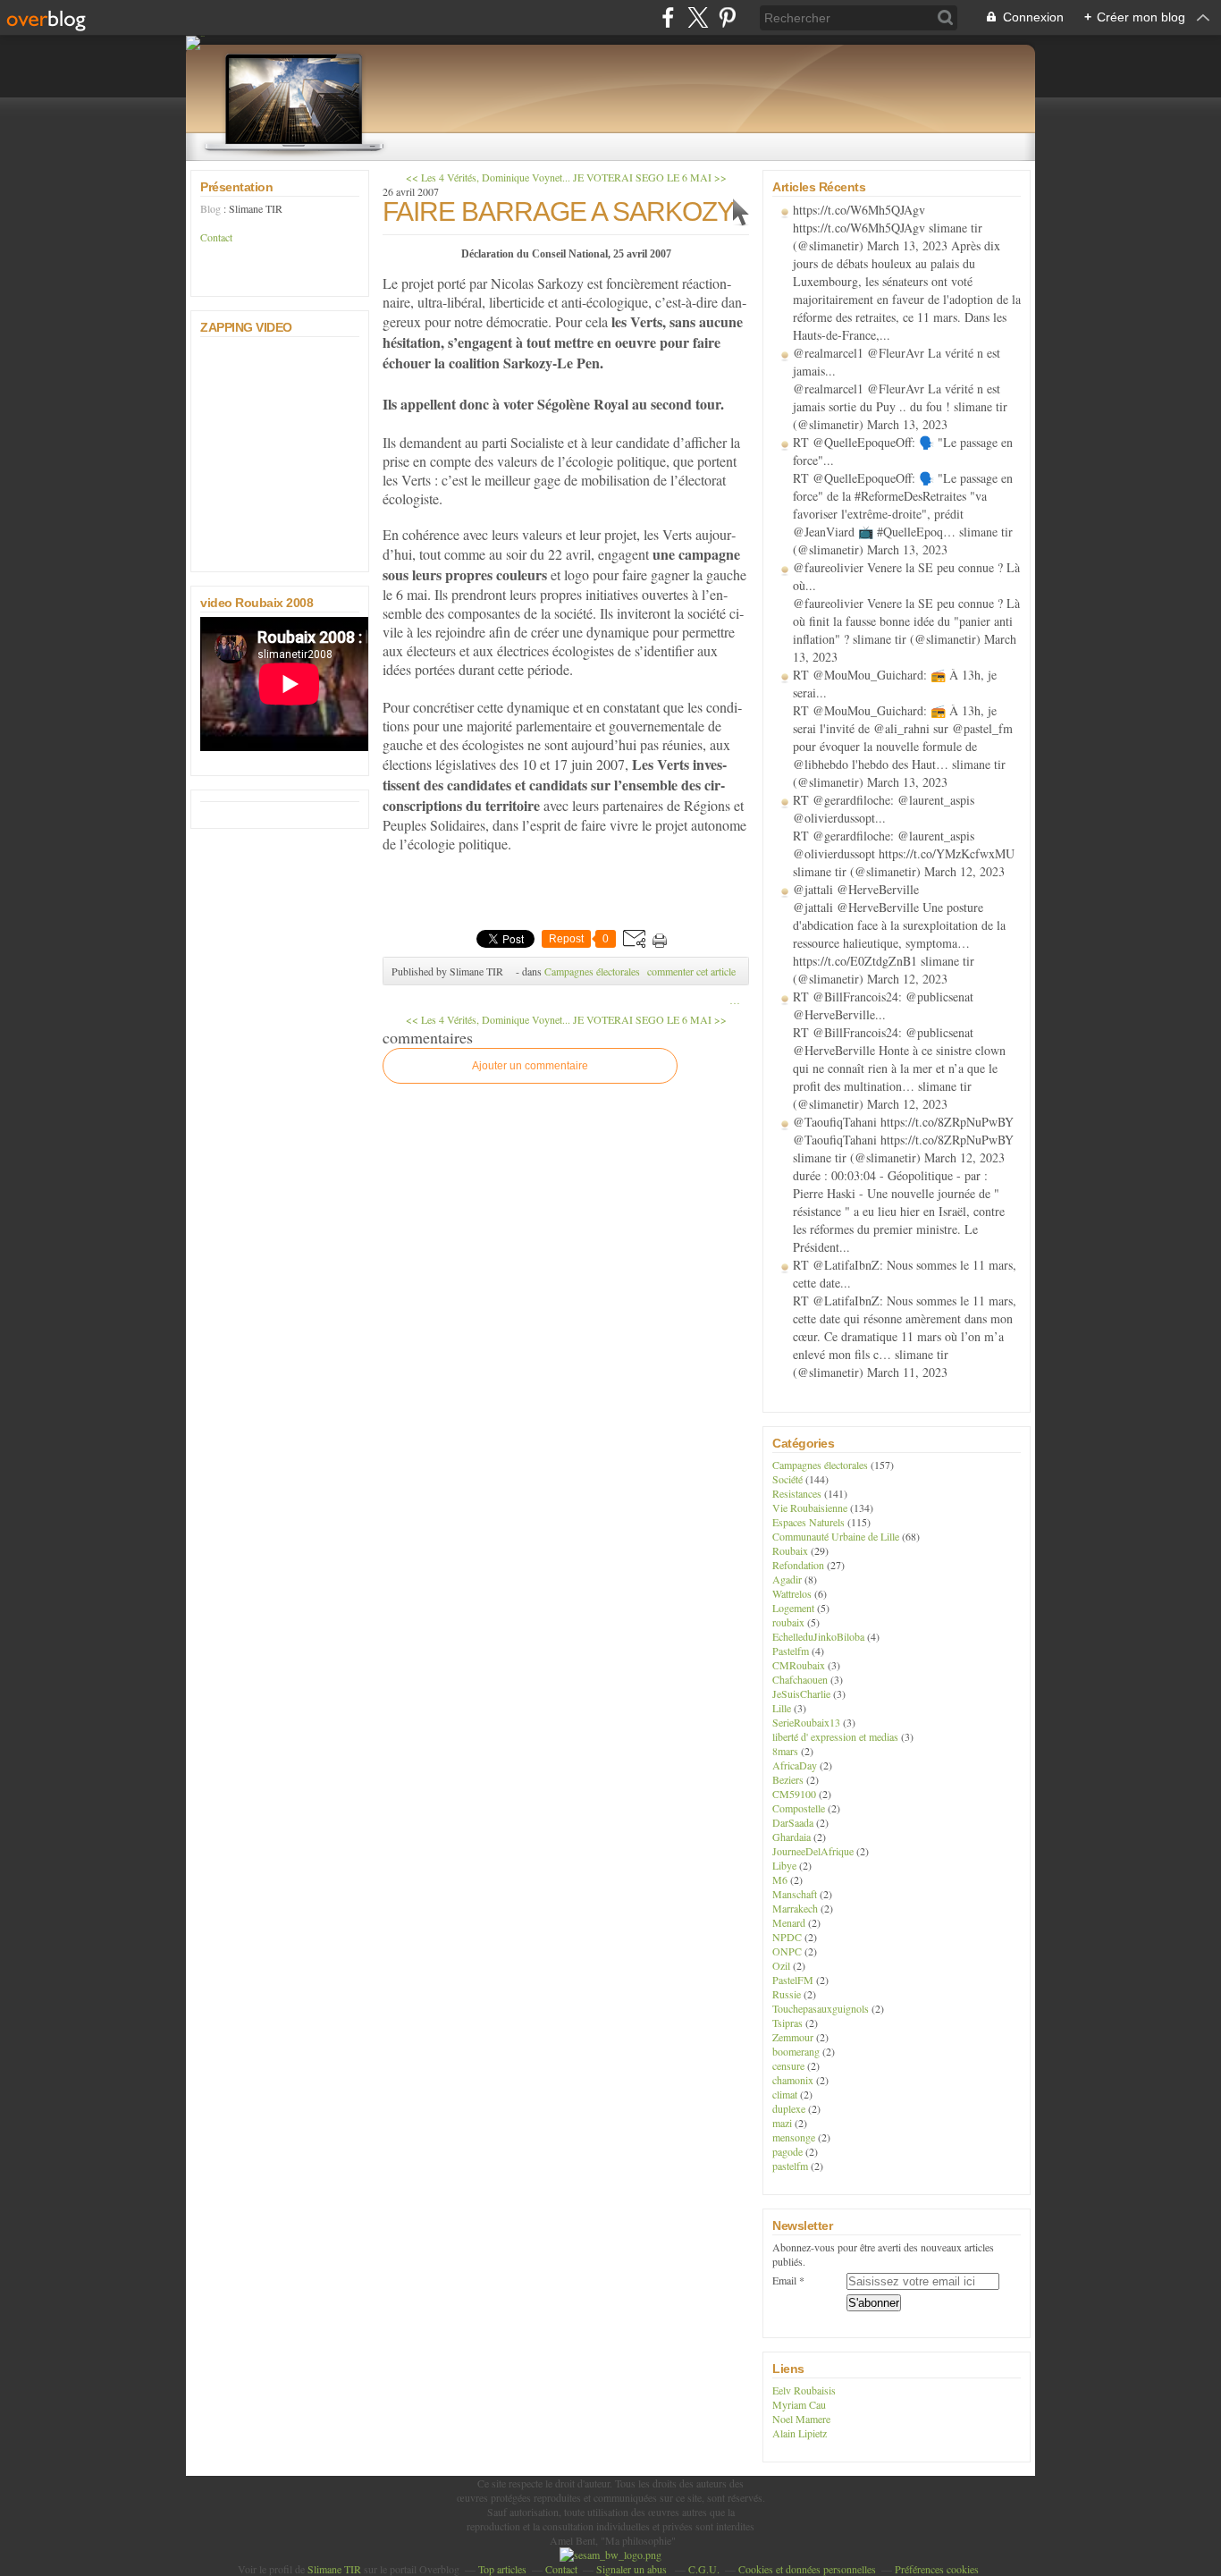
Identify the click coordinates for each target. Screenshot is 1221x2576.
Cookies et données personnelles (807, 2569)
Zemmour (793, 2037)
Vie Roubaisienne (810, 1508)
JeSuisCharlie (801, 1693)
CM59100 (794, 1794)
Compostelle (799, 1808)
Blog (211, 208)
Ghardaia (792, 1837)
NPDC (787, 1937)
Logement (793, 1608)
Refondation (798, 1565)
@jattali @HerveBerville (856, 889)
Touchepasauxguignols (821, 2008)
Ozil (781, 1965)
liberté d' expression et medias (835, 1736)
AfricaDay (795, 1765)
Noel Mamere (801, 2419)
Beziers (788, 1779)
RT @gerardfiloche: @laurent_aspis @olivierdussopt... (884, 809)
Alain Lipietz (800, 2433)
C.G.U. (704, 2569)
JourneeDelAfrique (813, 1851)
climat (785, 2094)
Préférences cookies (937, 2569)
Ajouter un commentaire (530, 1066)
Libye (784, 1865)
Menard (789, 1922)
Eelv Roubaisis (804, 2390)
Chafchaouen (800, 1679)
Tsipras (787, 2023)
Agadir (787, 1579)
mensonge (794, 2137)
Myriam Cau (799, 2404)
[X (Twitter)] (698, 17)
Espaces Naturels (808, 1522)
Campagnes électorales (592, 971)
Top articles (502, 2569)
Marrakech (795, 1908)
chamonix (793, 2080)
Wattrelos (792, 1593)
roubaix (788, 1622)
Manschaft (795, 1894)
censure (788, 2065)
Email (784, 2280)
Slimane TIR (334, 2569)
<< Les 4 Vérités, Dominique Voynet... (488, 177)
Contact (216, 237)
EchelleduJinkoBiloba (818, 1636)
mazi (782, 2123)
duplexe (789, 2108)
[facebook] (668, 17)
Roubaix (790, 1550)
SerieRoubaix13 (806, 1722)
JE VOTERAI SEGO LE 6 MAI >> (650, 177)
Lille (782, 1708)
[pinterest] (727, 17)
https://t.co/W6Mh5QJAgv (859, 210)
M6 (780, 1879)
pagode (787, 2151)
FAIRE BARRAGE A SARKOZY (558, 211)
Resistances (797, 1493)
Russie (787, 1994)
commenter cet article (691, 971)
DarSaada (793, 1822)
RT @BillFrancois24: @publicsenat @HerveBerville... (883, 1005)
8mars (785, 1751)
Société (787, 1479)
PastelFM (793, 1980)
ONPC (787, 1951)
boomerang (796, 2051)
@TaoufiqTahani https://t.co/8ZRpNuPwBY (903, 1122)
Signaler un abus (633, 2569)
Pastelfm (791, 1651)
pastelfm (790, 2166)
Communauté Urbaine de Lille (836, 1536)
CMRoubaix (799, 1665)
